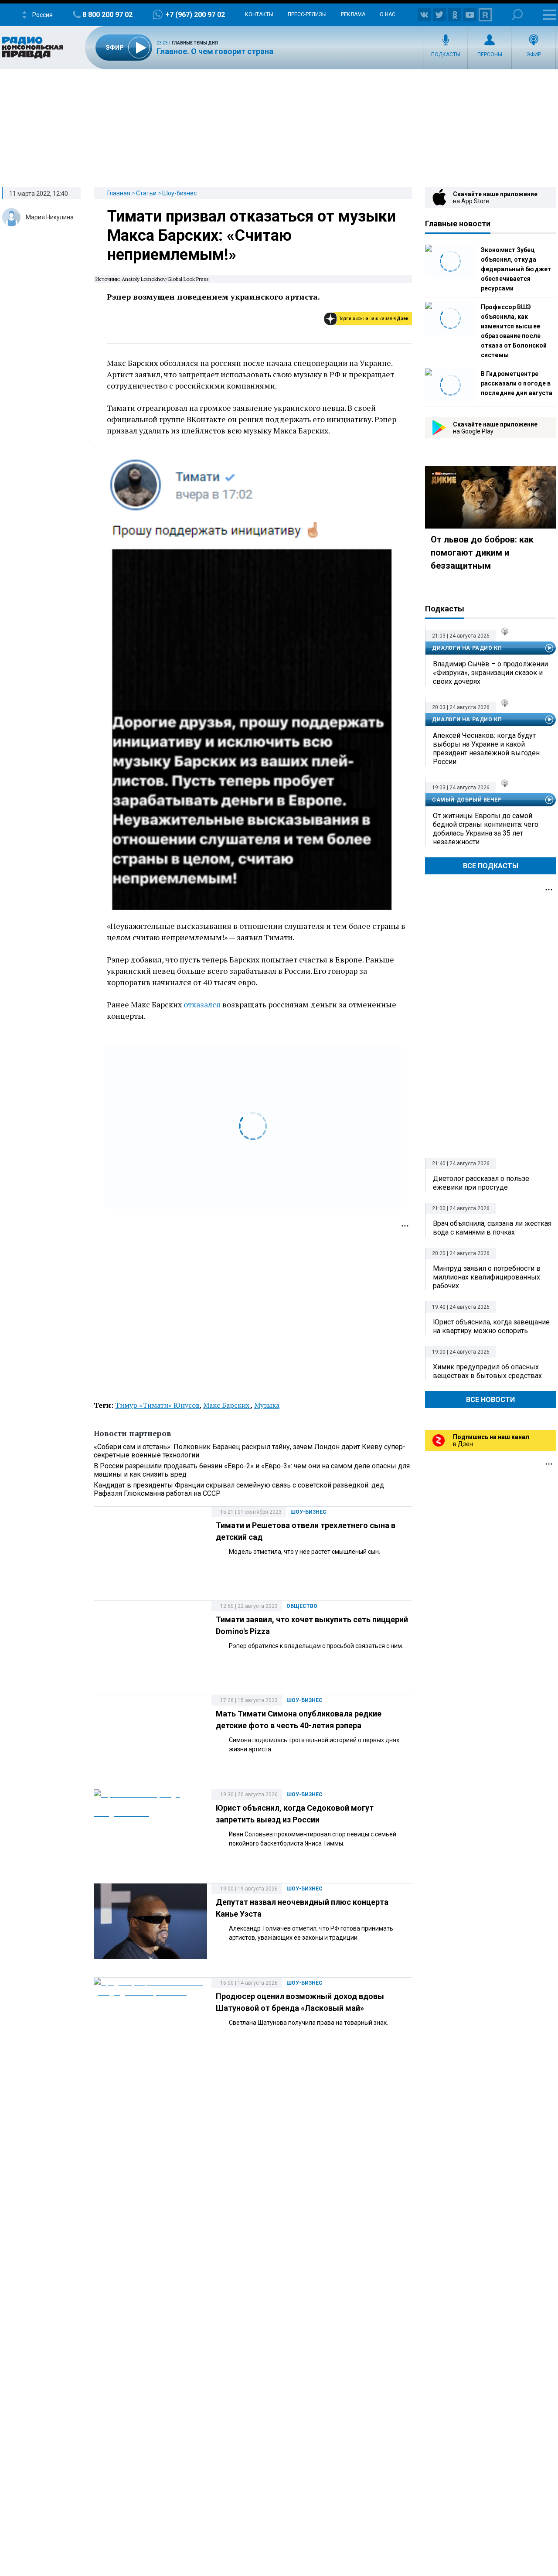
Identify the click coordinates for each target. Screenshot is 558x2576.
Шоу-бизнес (179, 193)
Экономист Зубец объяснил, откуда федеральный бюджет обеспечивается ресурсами (516, 269)
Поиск (517, 15)
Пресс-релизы (307, 14)
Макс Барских (227, 1405)
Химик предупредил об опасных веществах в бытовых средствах (487, 1371)
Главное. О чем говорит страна (215, 51)
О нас (388, 14)
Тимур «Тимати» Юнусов (157, 1405)
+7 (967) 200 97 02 (195, 15)
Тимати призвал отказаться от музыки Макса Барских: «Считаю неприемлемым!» (252, 235)
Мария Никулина (50, 217)
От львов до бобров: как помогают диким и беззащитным (482, 553)
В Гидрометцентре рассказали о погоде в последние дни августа (517, 383)
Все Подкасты (491, 866)
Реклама (353, 14)
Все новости (490, 1400)
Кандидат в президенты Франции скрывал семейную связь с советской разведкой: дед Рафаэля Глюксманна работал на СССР (239, 1489)
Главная (119, 193)
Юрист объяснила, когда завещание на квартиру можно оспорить (491, 1326)
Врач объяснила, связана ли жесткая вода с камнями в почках (492, 1228)
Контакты (259, 14)
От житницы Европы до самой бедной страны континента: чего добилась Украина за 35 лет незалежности (486, 829)
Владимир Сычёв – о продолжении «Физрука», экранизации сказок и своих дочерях (490, 673)
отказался (202, 1004)
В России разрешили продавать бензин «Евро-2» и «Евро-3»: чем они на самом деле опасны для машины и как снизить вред (252, 1470)
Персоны (490, 55)
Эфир (534, 55)
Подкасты (446, 55)
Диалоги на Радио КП (467, 648)
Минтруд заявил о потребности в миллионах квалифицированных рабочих (487, 1277)
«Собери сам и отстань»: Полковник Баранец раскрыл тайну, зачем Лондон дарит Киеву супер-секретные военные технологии (250, 1451)
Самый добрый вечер (467, 800)
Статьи (146, 193)
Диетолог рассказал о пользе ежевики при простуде (481, 1183)
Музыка (267, 1405)
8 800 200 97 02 (107, 15)
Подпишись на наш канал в (373, 319)
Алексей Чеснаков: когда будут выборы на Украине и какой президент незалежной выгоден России (486, 749)
